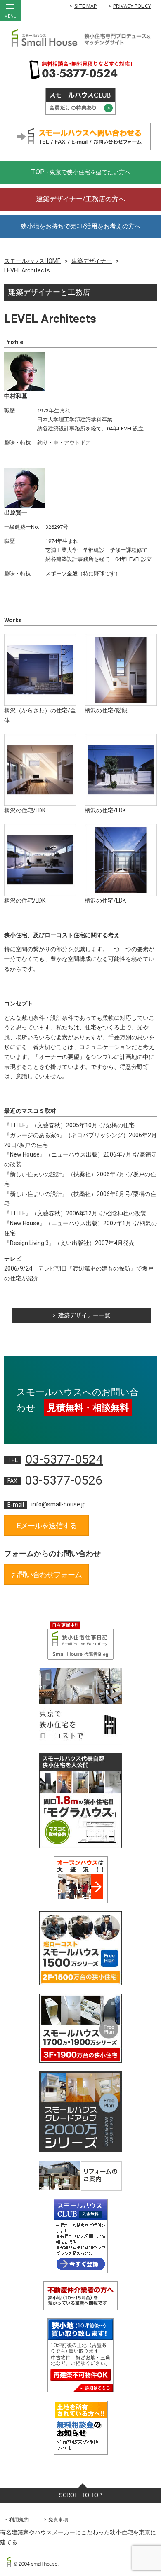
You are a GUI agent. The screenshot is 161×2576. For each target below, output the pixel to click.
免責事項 (58, 2520)
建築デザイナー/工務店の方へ (81, 199)
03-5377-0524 (64, 1459)
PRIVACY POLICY (132, 6)
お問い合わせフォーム (47, 1574)
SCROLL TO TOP (80, 2495)
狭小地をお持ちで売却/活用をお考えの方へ (81, 226)
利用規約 (19, 2520)
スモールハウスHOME (32, 261)
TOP (81, 172)
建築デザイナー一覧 (84, 1315)
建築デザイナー (92, 261)
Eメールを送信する (47, 1525)
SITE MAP (85, 6)
